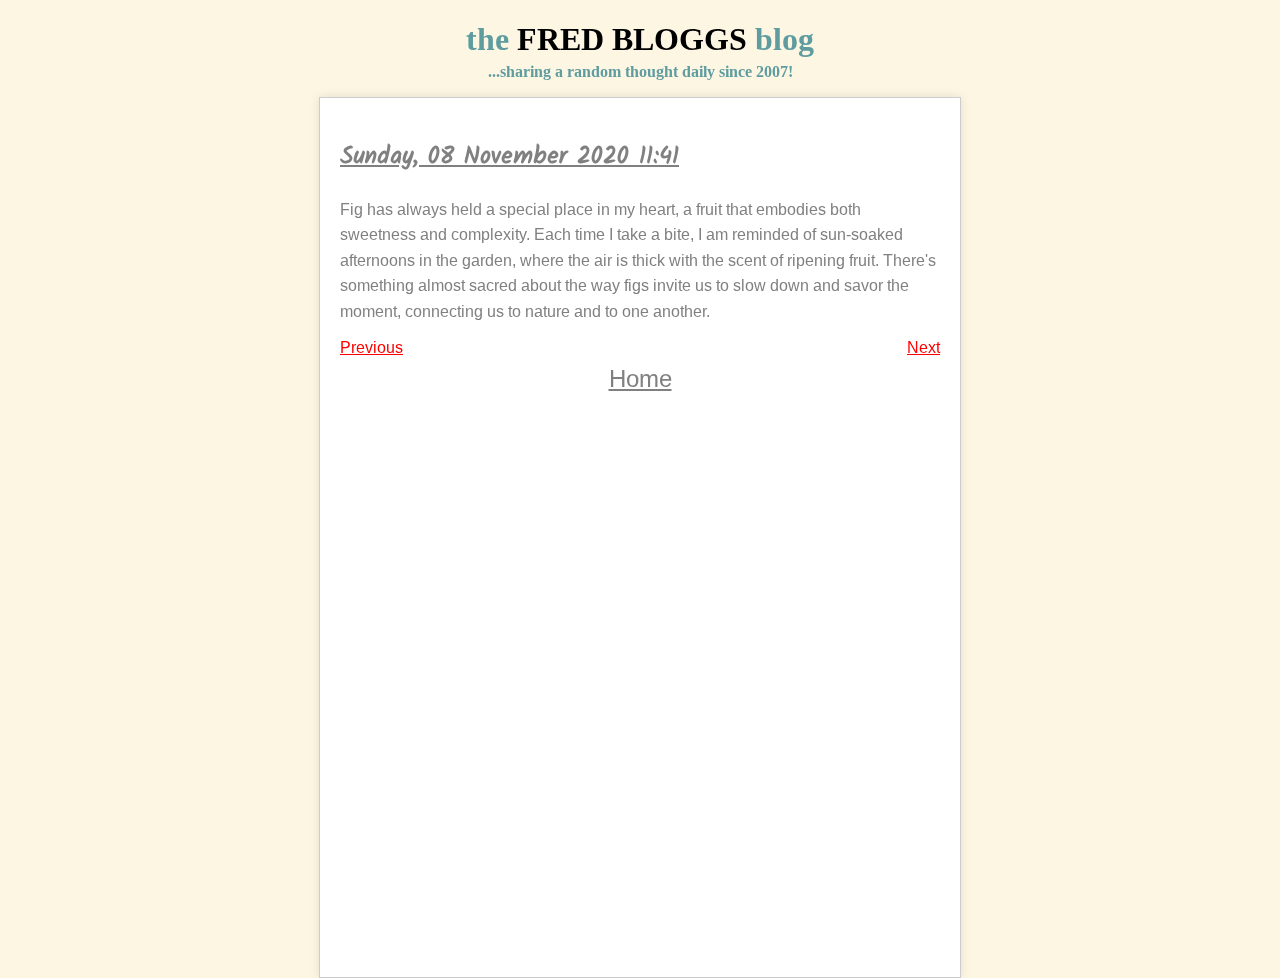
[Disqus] (640, 700)
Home (640, 378)
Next (923, 347)
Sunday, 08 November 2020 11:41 (509, 156)
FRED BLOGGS (632, 39)
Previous (371, 347)
